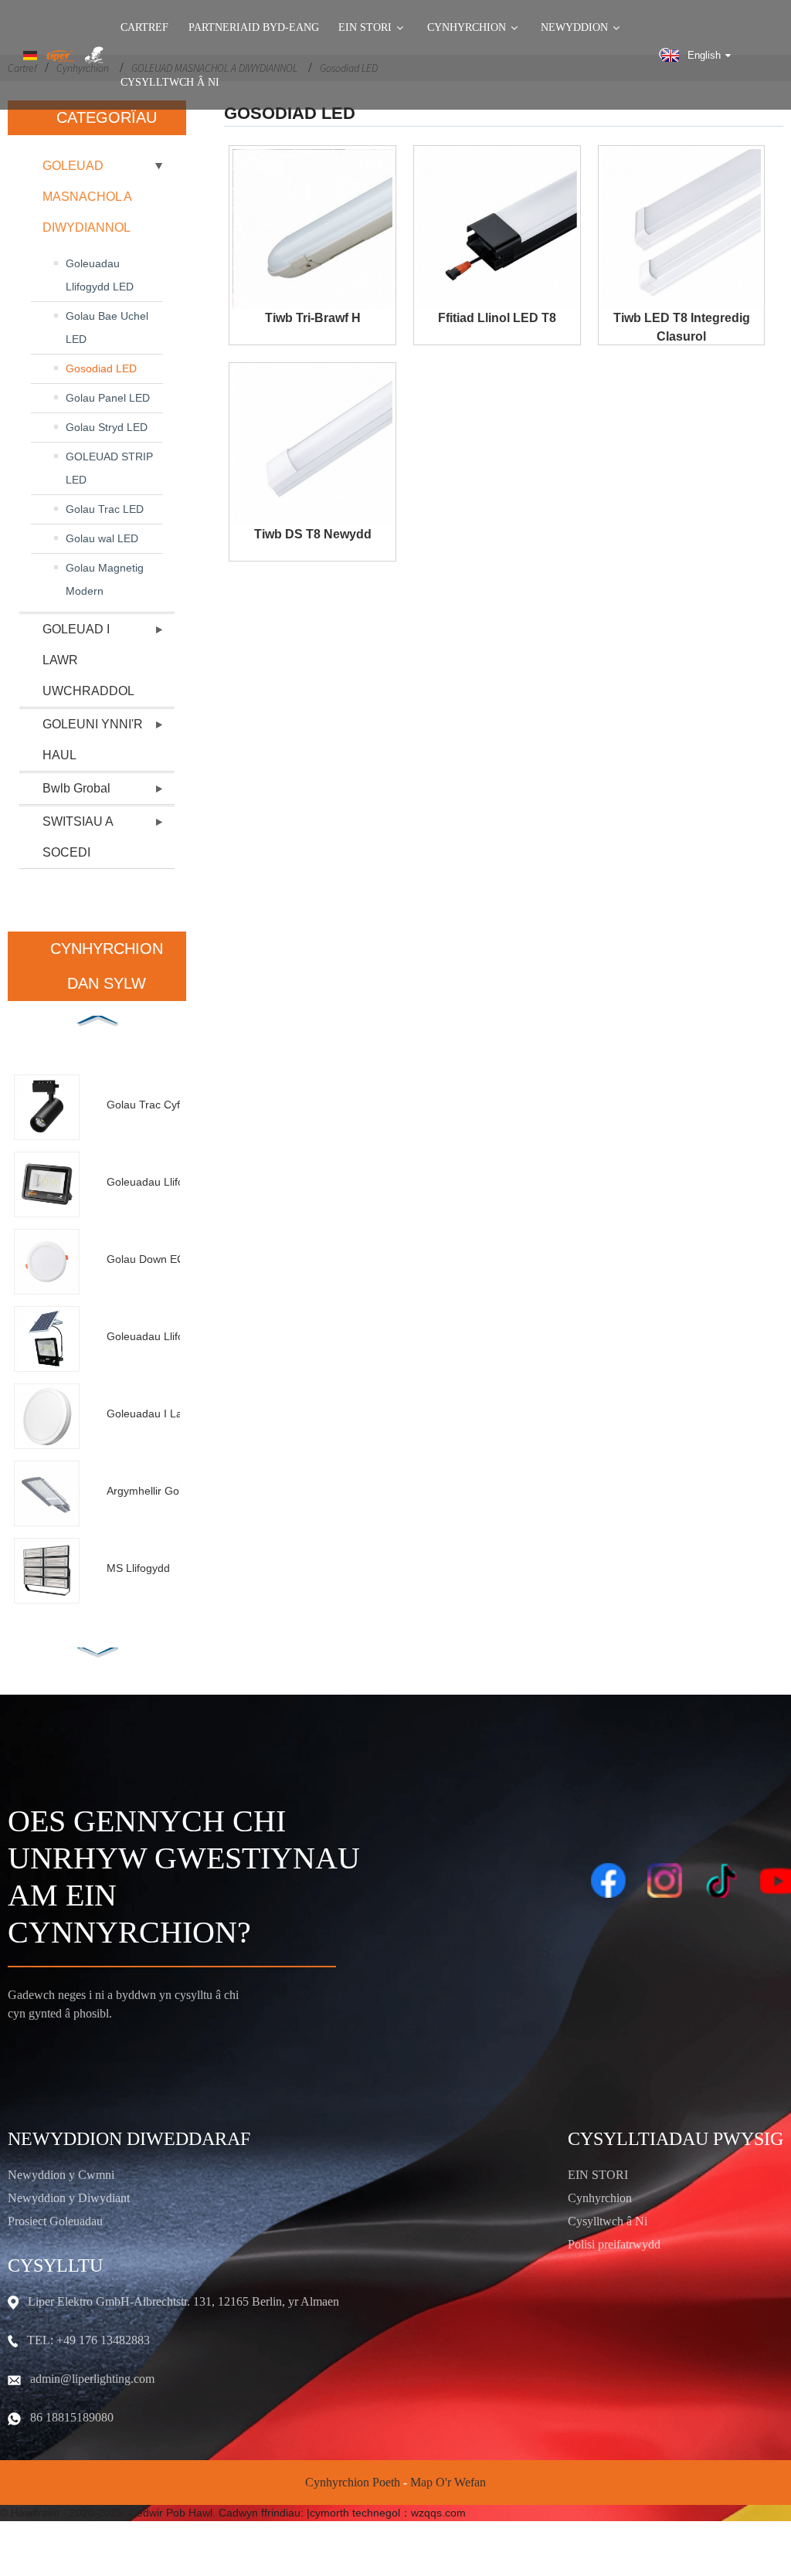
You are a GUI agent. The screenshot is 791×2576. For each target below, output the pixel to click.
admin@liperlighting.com (92, 2379)
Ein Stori (365, 28)
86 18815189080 (72, 2417)
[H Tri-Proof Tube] (312, 229)
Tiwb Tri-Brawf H (313, 318)
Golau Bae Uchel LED (107, 328)
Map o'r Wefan (448, 2482)
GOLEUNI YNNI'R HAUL (93, 740)
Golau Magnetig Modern (105, 579)
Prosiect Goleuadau (55, 2221)
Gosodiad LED (101, 368)
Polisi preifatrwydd (614, 2244)
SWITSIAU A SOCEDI (78, 837)
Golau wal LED (102, 538)
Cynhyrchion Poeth (353, 2482)
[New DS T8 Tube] (312, 446)
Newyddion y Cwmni (61, 2175)
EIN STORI (598, 2175)
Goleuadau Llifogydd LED (100, 275)
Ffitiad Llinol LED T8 (497, 318)
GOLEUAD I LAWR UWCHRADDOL (88, 660)
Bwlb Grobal (76, 788)
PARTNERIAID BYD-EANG (254, 28)
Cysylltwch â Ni (170, 83)
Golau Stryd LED (107, 427)
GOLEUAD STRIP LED (109, 468)
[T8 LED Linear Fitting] (497, 229)
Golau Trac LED (105, 509)
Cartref (144, 28)
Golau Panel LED (108, 398)
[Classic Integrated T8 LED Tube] (682, 229)
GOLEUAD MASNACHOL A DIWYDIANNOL (87, 197)
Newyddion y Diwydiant (69, 2198)
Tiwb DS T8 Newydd (313, 534)
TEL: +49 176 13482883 (88, 2340)
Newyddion (574, 28)
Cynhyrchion (467, 28)
